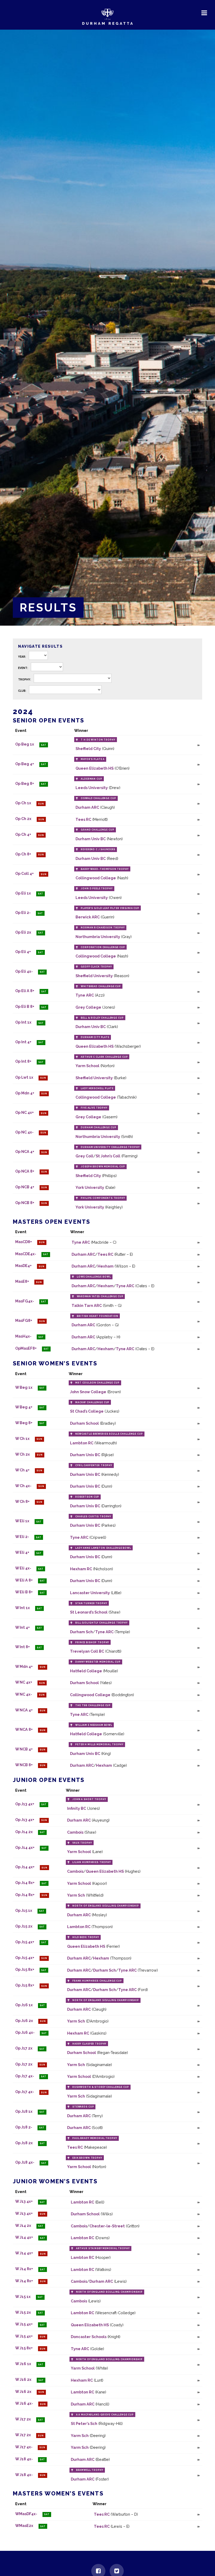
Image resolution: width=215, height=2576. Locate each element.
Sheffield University (94, 976)
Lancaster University (90, 1593)
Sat (44, 745)
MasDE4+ (23, 1266)
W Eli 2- (22, 1537)
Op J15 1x (24, 1910)
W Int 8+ (23, 1647)
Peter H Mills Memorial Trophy (99, 1744)
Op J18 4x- (25, 2162)
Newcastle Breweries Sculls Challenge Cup (109, 1434)
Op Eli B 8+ (25, 1007)
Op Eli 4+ (23, 952)
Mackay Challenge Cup (92, 1402)
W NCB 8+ (24, 1765)
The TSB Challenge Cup (93, 1705)
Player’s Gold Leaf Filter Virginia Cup (110, 908)
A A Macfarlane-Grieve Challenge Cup (105, 2415)
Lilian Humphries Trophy (92, 1862)
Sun (41, 804)
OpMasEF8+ (26, 1348)
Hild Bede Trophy (86, 1937)
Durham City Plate (95, 1037)
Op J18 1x (24, 2111)
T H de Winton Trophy (98, 740)
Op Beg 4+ (25, 764)
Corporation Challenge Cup (103, 947)
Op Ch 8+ (23, 854)
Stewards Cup (83, 2107)
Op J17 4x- (25, 2076)
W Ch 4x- (23, 1486)
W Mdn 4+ (24, 1666)
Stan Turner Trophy (91, 1603)
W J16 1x (23, 2364)
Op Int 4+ (23, 1042)
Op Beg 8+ (25, 783)
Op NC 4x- (24, 1132)
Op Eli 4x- (24, 971)
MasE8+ (22, 1282)
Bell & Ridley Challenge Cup (102, 1018)
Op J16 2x (24, 2021)
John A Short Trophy (89, 1799)
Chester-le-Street (107, 2226)
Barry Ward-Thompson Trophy (105, 869)
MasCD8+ (24, 1242)
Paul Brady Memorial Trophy (95, 2138)
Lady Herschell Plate (97, 1088)
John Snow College (88, 1392)
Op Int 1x (23, 1022)
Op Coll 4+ (25, 874)
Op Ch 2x (23, 819)
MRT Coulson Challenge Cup (97, 1383)
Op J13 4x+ (25, 1804)
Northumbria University (98, 937)
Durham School (84, 1423)
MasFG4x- (25, 1301)
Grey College (88, 1007)
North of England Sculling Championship (106, 1906)
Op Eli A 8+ (25, 991)
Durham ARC (87, 807)
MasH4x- (23, 1336)
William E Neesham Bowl (94, 1725)
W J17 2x (23, 2419)
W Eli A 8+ (24, 1580)
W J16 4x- (24, 2404)
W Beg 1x (24, 1387)
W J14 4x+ (24, 2237)
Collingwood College (96, 878)
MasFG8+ (24, 1321)
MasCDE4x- (26, 1254)
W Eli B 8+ (24, 1592)
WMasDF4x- (26, 2514)
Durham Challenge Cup (98, 1127)
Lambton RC (82, 1443)
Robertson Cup (87, 1497)
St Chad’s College (87, 1411)
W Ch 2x (23, 1454)
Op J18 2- (24, 2127)
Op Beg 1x (25, 744)
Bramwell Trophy (90, 2470)
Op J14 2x (24, 1832)
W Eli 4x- (23, 1568)
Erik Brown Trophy (87, 2158)
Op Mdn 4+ (25, 1093)
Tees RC (83, 819)
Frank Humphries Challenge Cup (97, 1981)
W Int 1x (23, 1608)
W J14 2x (23, 2225)
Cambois (75, 1832)
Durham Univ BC (91, 839)
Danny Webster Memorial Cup (98, 1662)
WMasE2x (24, 2526)
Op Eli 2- (23, 913)
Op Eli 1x (23, 893)
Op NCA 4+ (25, 1152)
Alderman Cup (91, 779)
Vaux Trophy (82, 1843)
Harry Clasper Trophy (89, 2044)
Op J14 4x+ (25, 1847)
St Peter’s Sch (84, 2423)
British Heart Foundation (98, 1316)
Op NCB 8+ (25, 1203)
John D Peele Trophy (97, 888)
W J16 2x (23, 2380)
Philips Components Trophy (103, 1198)
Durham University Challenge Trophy (110, 1147)
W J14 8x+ (24, 2269)
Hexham (106, 1266)
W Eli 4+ (22, 1553)
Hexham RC (81, 1569)
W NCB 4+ (24, 1749)
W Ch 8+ (22, 1501)
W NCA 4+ (24, 1710)
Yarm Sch (76, 1895)
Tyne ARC (85, 995)
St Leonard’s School (89, 1612)
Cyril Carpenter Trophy (94, 1465)
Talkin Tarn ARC (87, 1305)
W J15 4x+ (24, 2324)
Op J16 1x (24, 2005)
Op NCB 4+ (25, 1187)
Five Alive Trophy (94, 1108)
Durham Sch (81, 1632)
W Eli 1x (22, 1521)
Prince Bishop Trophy (92, 1642)
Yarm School (87, 1066)
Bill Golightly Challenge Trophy (101, 1623)
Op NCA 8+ (25, 1171)
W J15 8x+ (24, 2348)
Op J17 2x (24, 2048)
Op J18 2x (24, 2143)
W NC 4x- (24, 1694)
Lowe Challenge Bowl (94, 1277)
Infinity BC (77, 1808)
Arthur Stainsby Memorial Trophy (103, 2248)
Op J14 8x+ (25, 1883)
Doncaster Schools (89, 2337)
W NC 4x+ (24, 1682)
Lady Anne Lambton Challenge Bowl (103, 1548)
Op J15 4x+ (25, 1942)
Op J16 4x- (25, 2033)
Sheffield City (88, 749)
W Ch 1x (22, 1438)
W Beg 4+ (24, 1407)
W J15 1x (23, 2296)
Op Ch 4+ (23, 835)
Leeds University (92, 788)
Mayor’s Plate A (93, 759)
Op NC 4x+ (25, 1113)
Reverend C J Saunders (98, 849)
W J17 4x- (24, 2447)
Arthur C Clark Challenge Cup (104, 1057)
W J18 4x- (24, 2459)
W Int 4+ (23, 1627)
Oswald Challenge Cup (98, 798)
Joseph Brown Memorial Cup (103, 1167)
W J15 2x (23, 2312)
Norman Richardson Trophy (103, 928)
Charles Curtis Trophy (93, 1516)
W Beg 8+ (24, 1423)
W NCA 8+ (24, 1730)
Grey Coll (84, 1156)
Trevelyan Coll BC (87, 1651)
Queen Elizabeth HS (95, 768)
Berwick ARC (88, 917)
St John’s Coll (108, 1156)
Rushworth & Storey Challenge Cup (101, 2087)
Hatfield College (86, 1671)
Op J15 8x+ (25, 1970)
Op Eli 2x (23, 932)
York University (90, 1187)
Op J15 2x (24, 1926)
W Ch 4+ (22, 1470)
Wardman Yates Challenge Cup (100, 1296)
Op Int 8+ (23, 1061)
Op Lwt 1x (24, 1077)
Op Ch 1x (23, 803)
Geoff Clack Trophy (96, 967)
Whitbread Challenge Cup (101, 986)
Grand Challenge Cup (97, 830)
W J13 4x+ (24, 2202)
